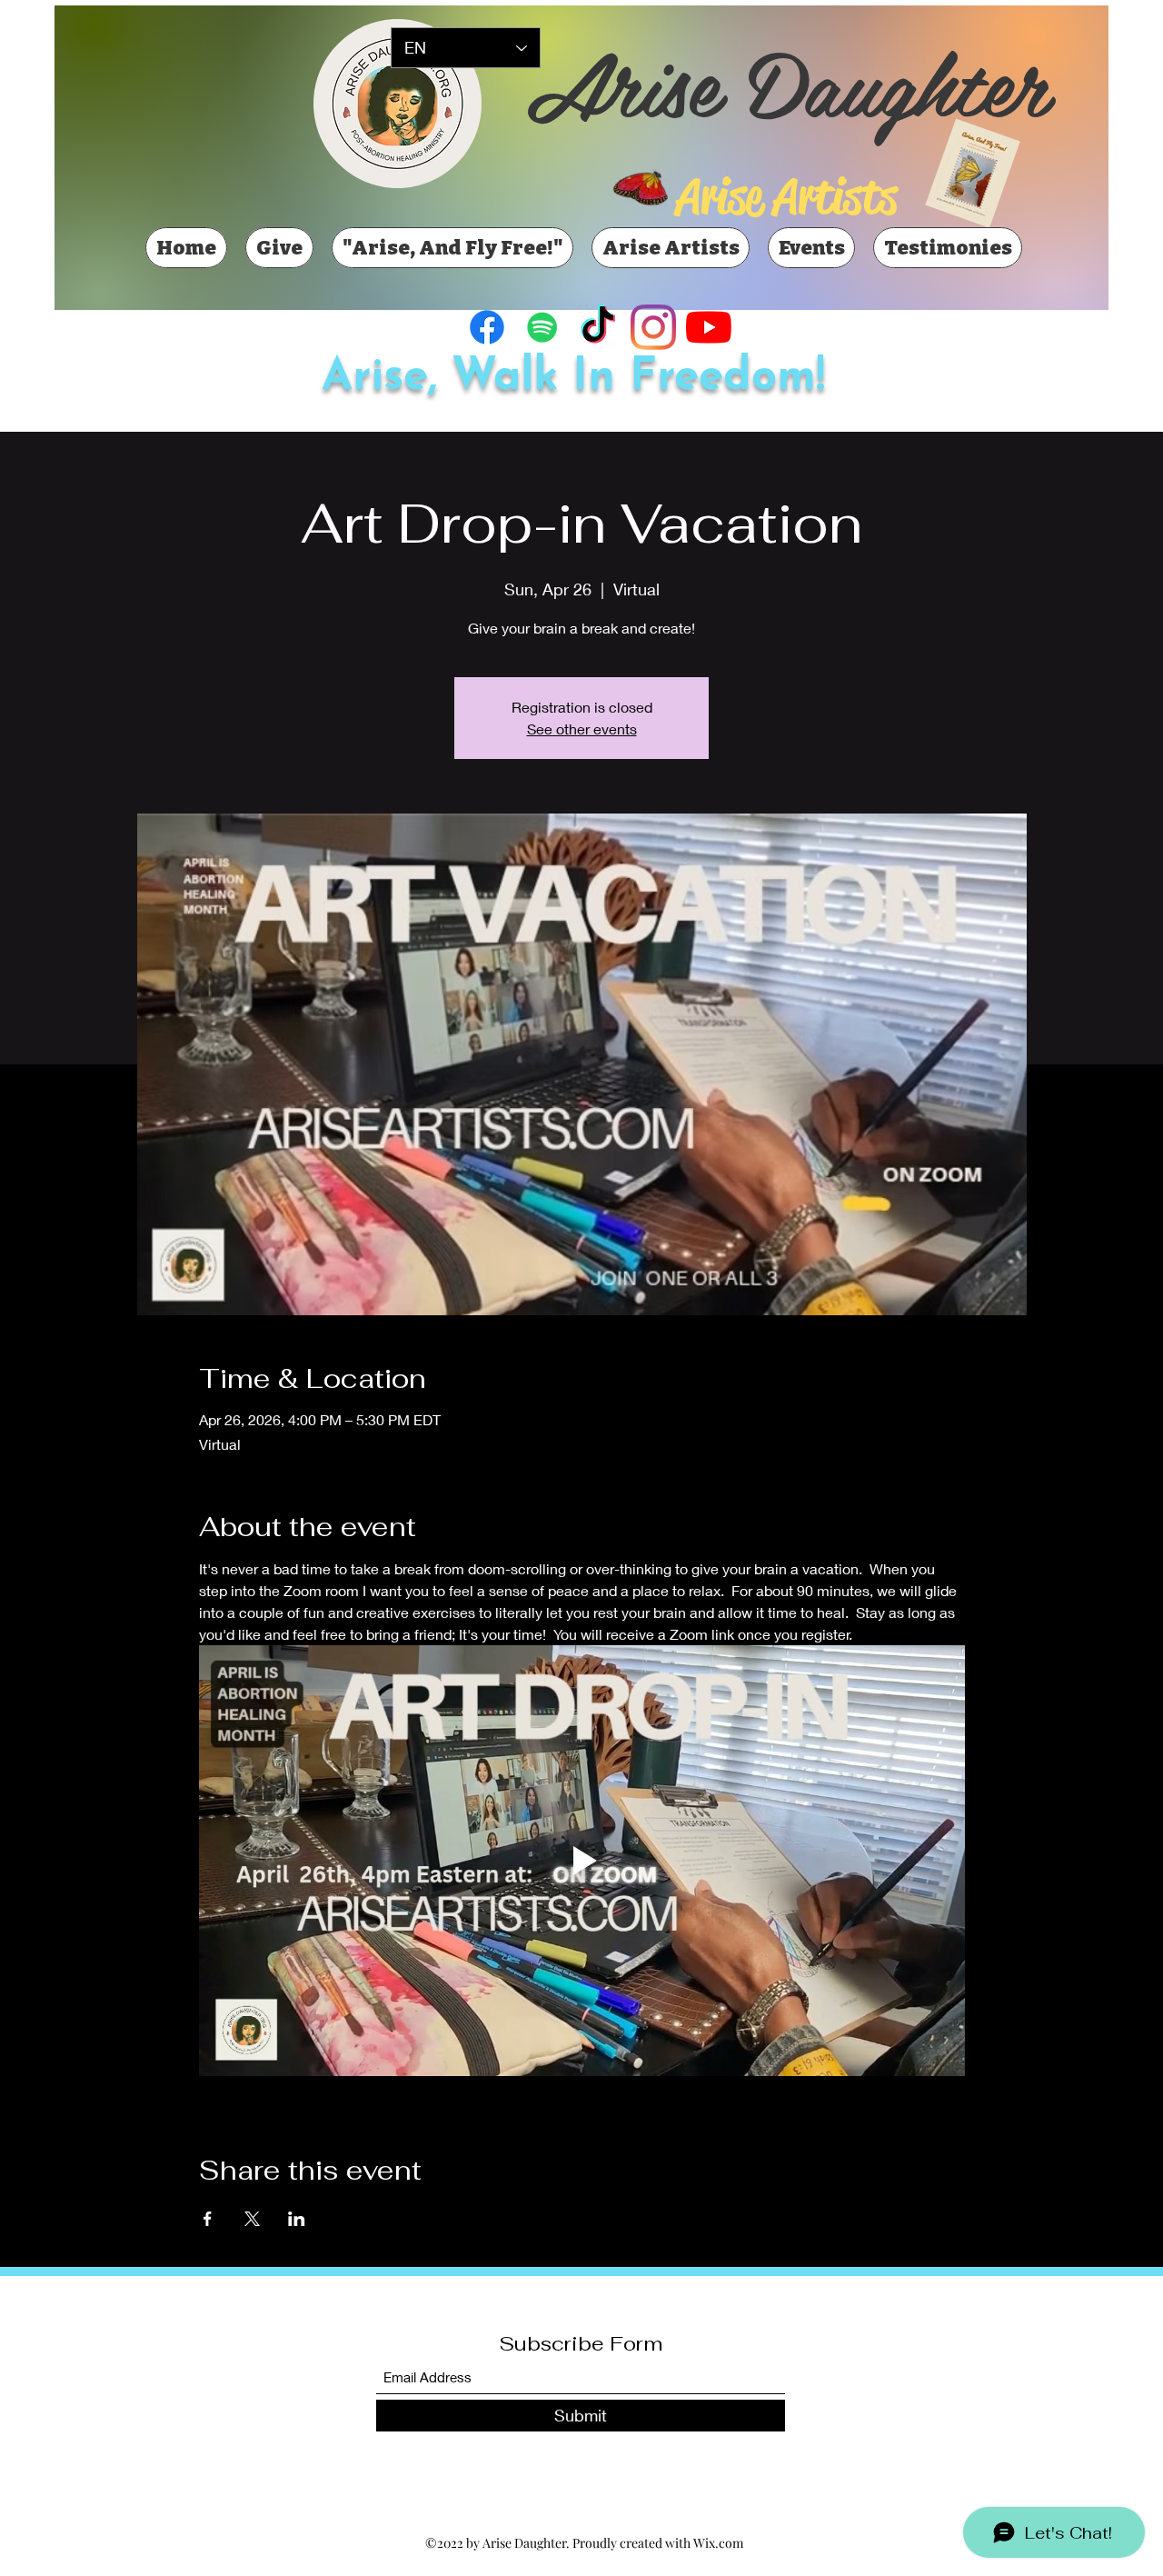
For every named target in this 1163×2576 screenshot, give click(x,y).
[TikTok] (598, 327)
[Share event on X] (252, 2219)
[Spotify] (542, 327)
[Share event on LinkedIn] (297, 2219)
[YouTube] (709, 327)
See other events (582, 729)
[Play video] (582, 1861)
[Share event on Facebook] (208, 2219)
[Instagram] (653, 327)
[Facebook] (487, 327)
